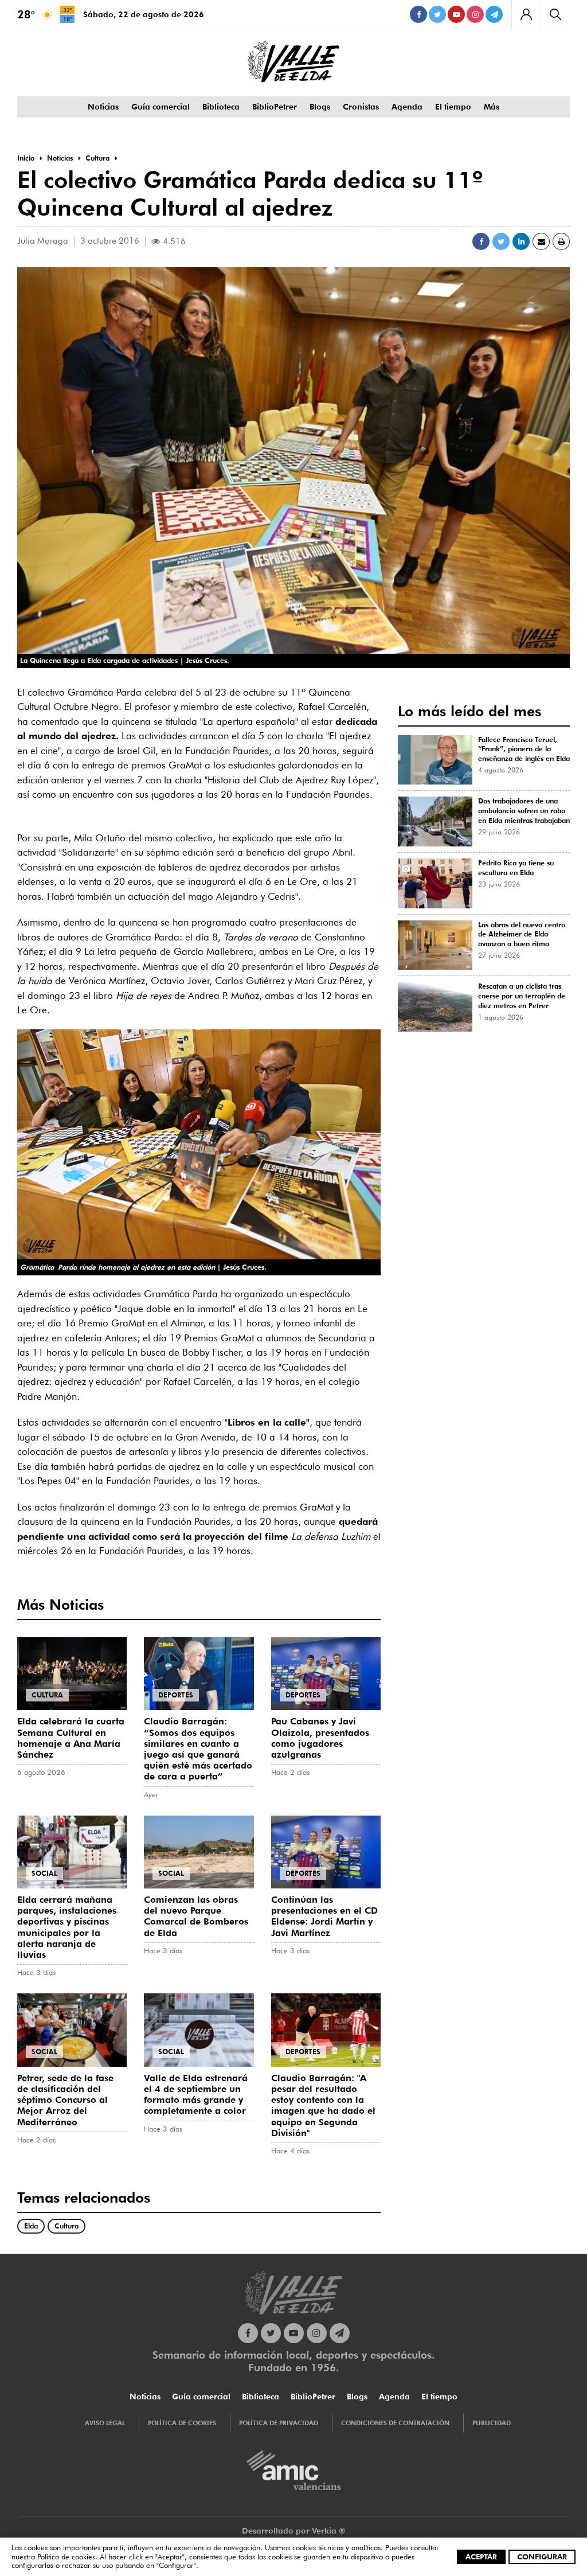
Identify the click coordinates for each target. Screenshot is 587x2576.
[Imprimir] (561, 241)
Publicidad (492, 2423)
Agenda (407, 107)
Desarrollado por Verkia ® (294, 2531)
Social (44, 1873)
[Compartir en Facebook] (481, 241)
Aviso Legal (105, 2423)
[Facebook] (418, 14)
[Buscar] (555, 14)
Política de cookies (66, 2557)
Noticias (103, 107)
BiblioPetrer (275, 107)
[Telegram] (494, 14)
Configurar (542, 2557)
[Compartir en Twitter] (501, 241)
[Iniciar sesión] (526, 14)
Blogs (320, 107)
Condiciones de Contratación (395, 2423)
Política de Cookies (182, 2423)
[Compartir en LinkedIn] (521, 241)
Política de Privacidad (279, 2423)
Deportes (176, 1695)
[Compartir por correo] (541, 241)
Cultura (47, 1695)
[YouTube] (456, 14)
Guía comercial (161, 107)
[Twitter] (437, 14)
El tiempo (453, 107)
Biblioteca (221, 107)
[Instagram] (475, 14)
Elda (31, 2226)
